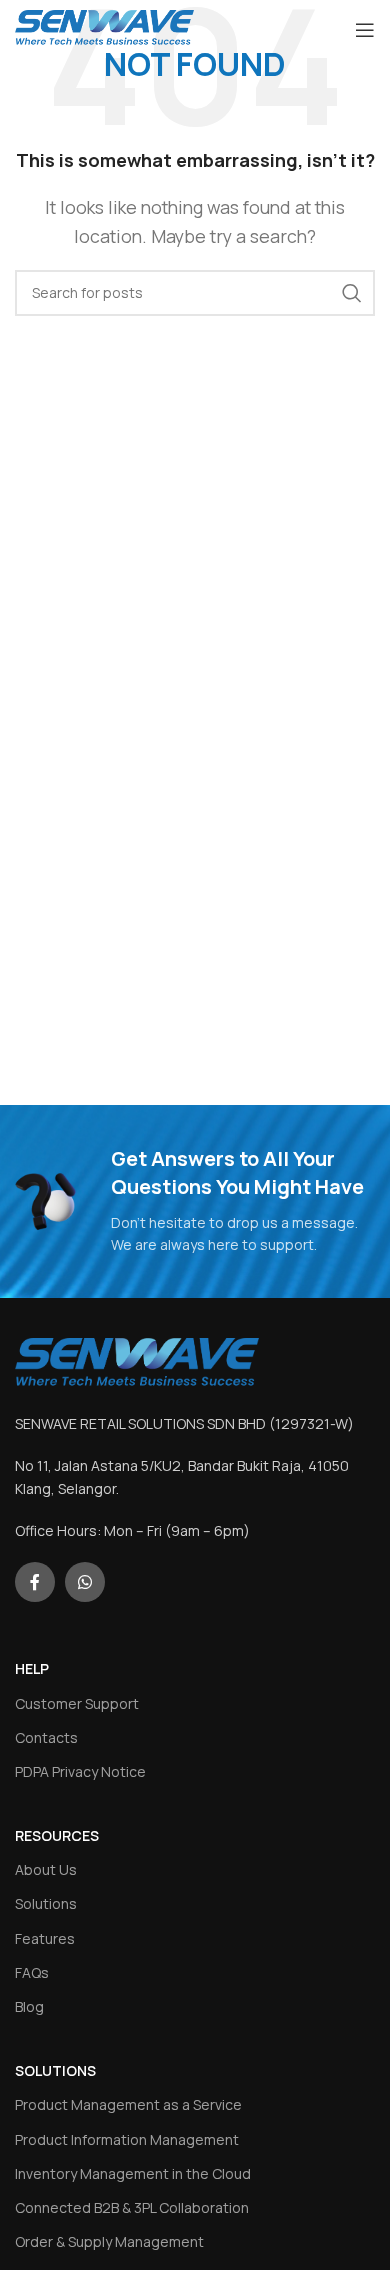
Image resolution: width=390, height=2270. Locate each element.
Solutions (46, 1903)
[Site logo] (104, 28)
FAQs (32, 1972)
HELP (32, 1668)
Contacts (46, 1737)
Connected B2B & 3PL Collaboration (132, 2207)
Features (45, 1938)
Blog (29, 2006)
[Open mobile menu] (365, 30)
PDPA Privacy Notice (80, 1771)
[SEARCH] (352, 293)
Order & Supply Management (109, 2241)
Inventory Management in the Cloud (133, 2173)
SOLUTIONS (55, 2070)
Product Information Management (127, 2139)
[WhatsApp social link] (85, 1582)
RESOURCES (57, 1835)
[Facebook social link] (35, 1582)
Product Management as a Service (128, 2104)
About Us (46, 1869)
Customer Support (77, 1703)
